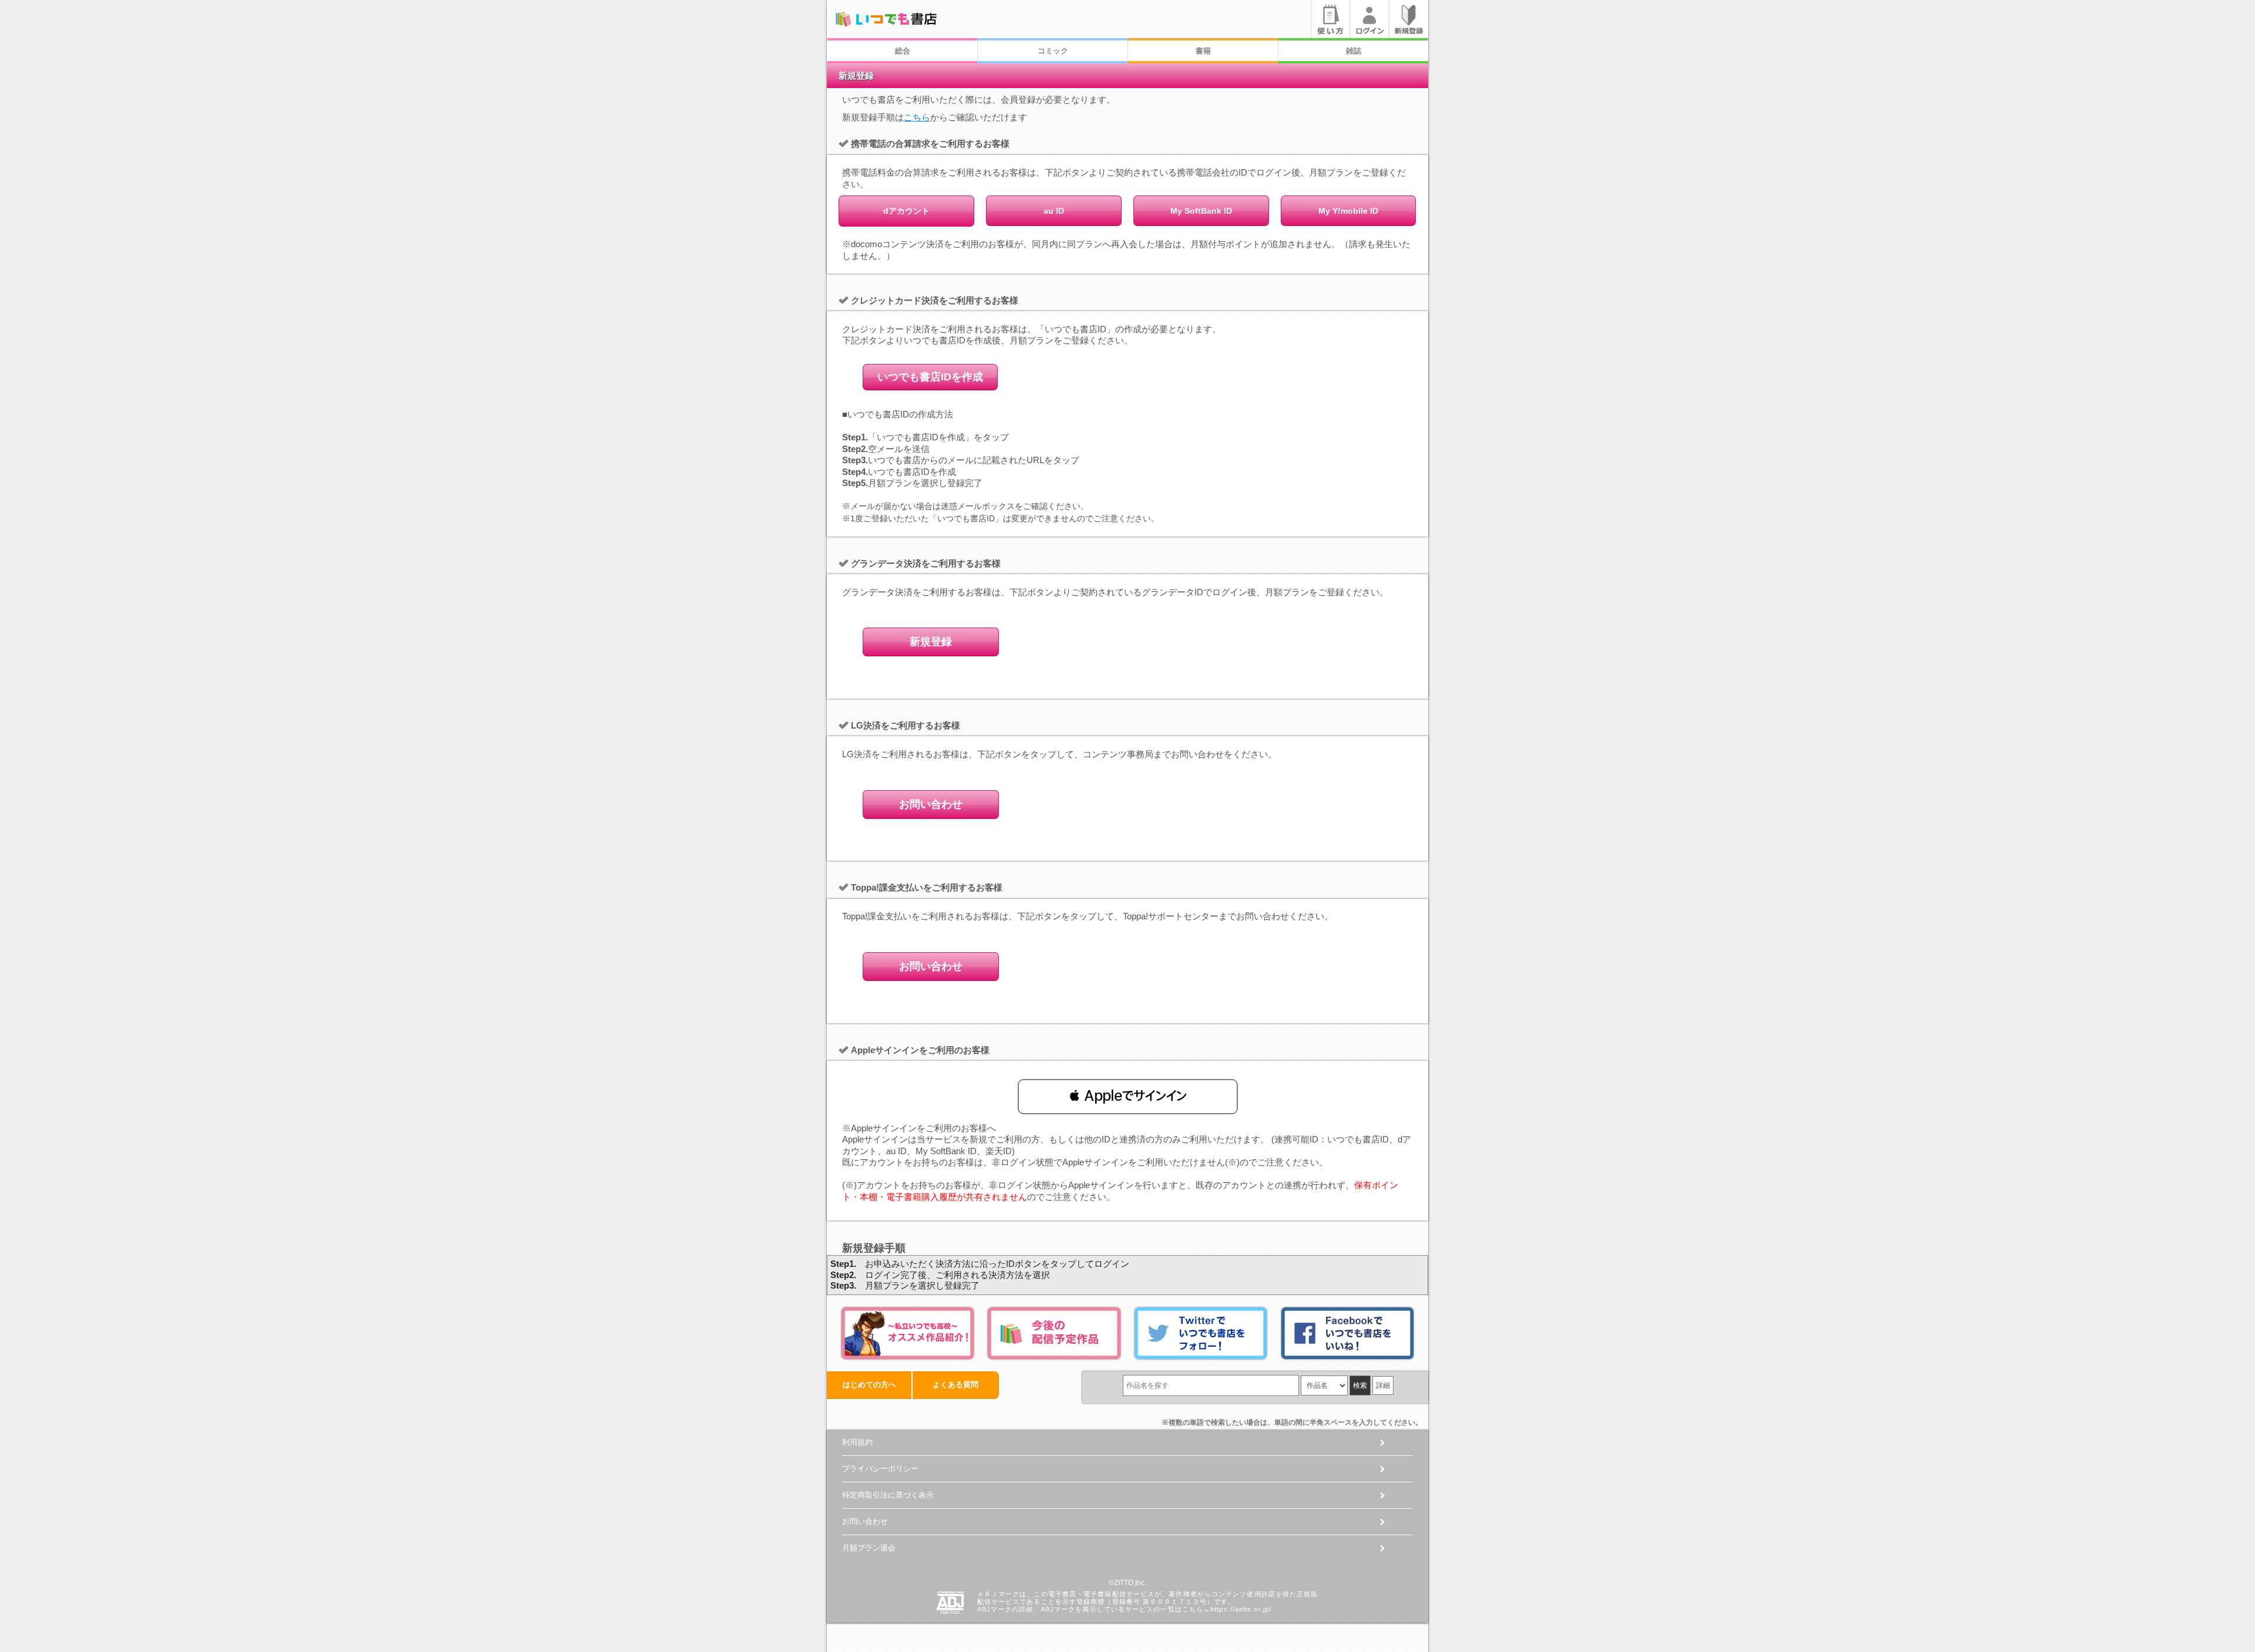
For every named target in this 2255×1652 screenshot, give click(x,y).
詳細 (1383, 1385)
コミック (1053, 51)
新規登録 (931, 642)
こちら (917, 117)
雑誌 (1354, 51)
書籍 (1203, 51)
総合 (903, 51)
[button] (1128, 1096)
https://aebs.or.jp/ (1241, 1609)
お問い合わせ (931, 804)
